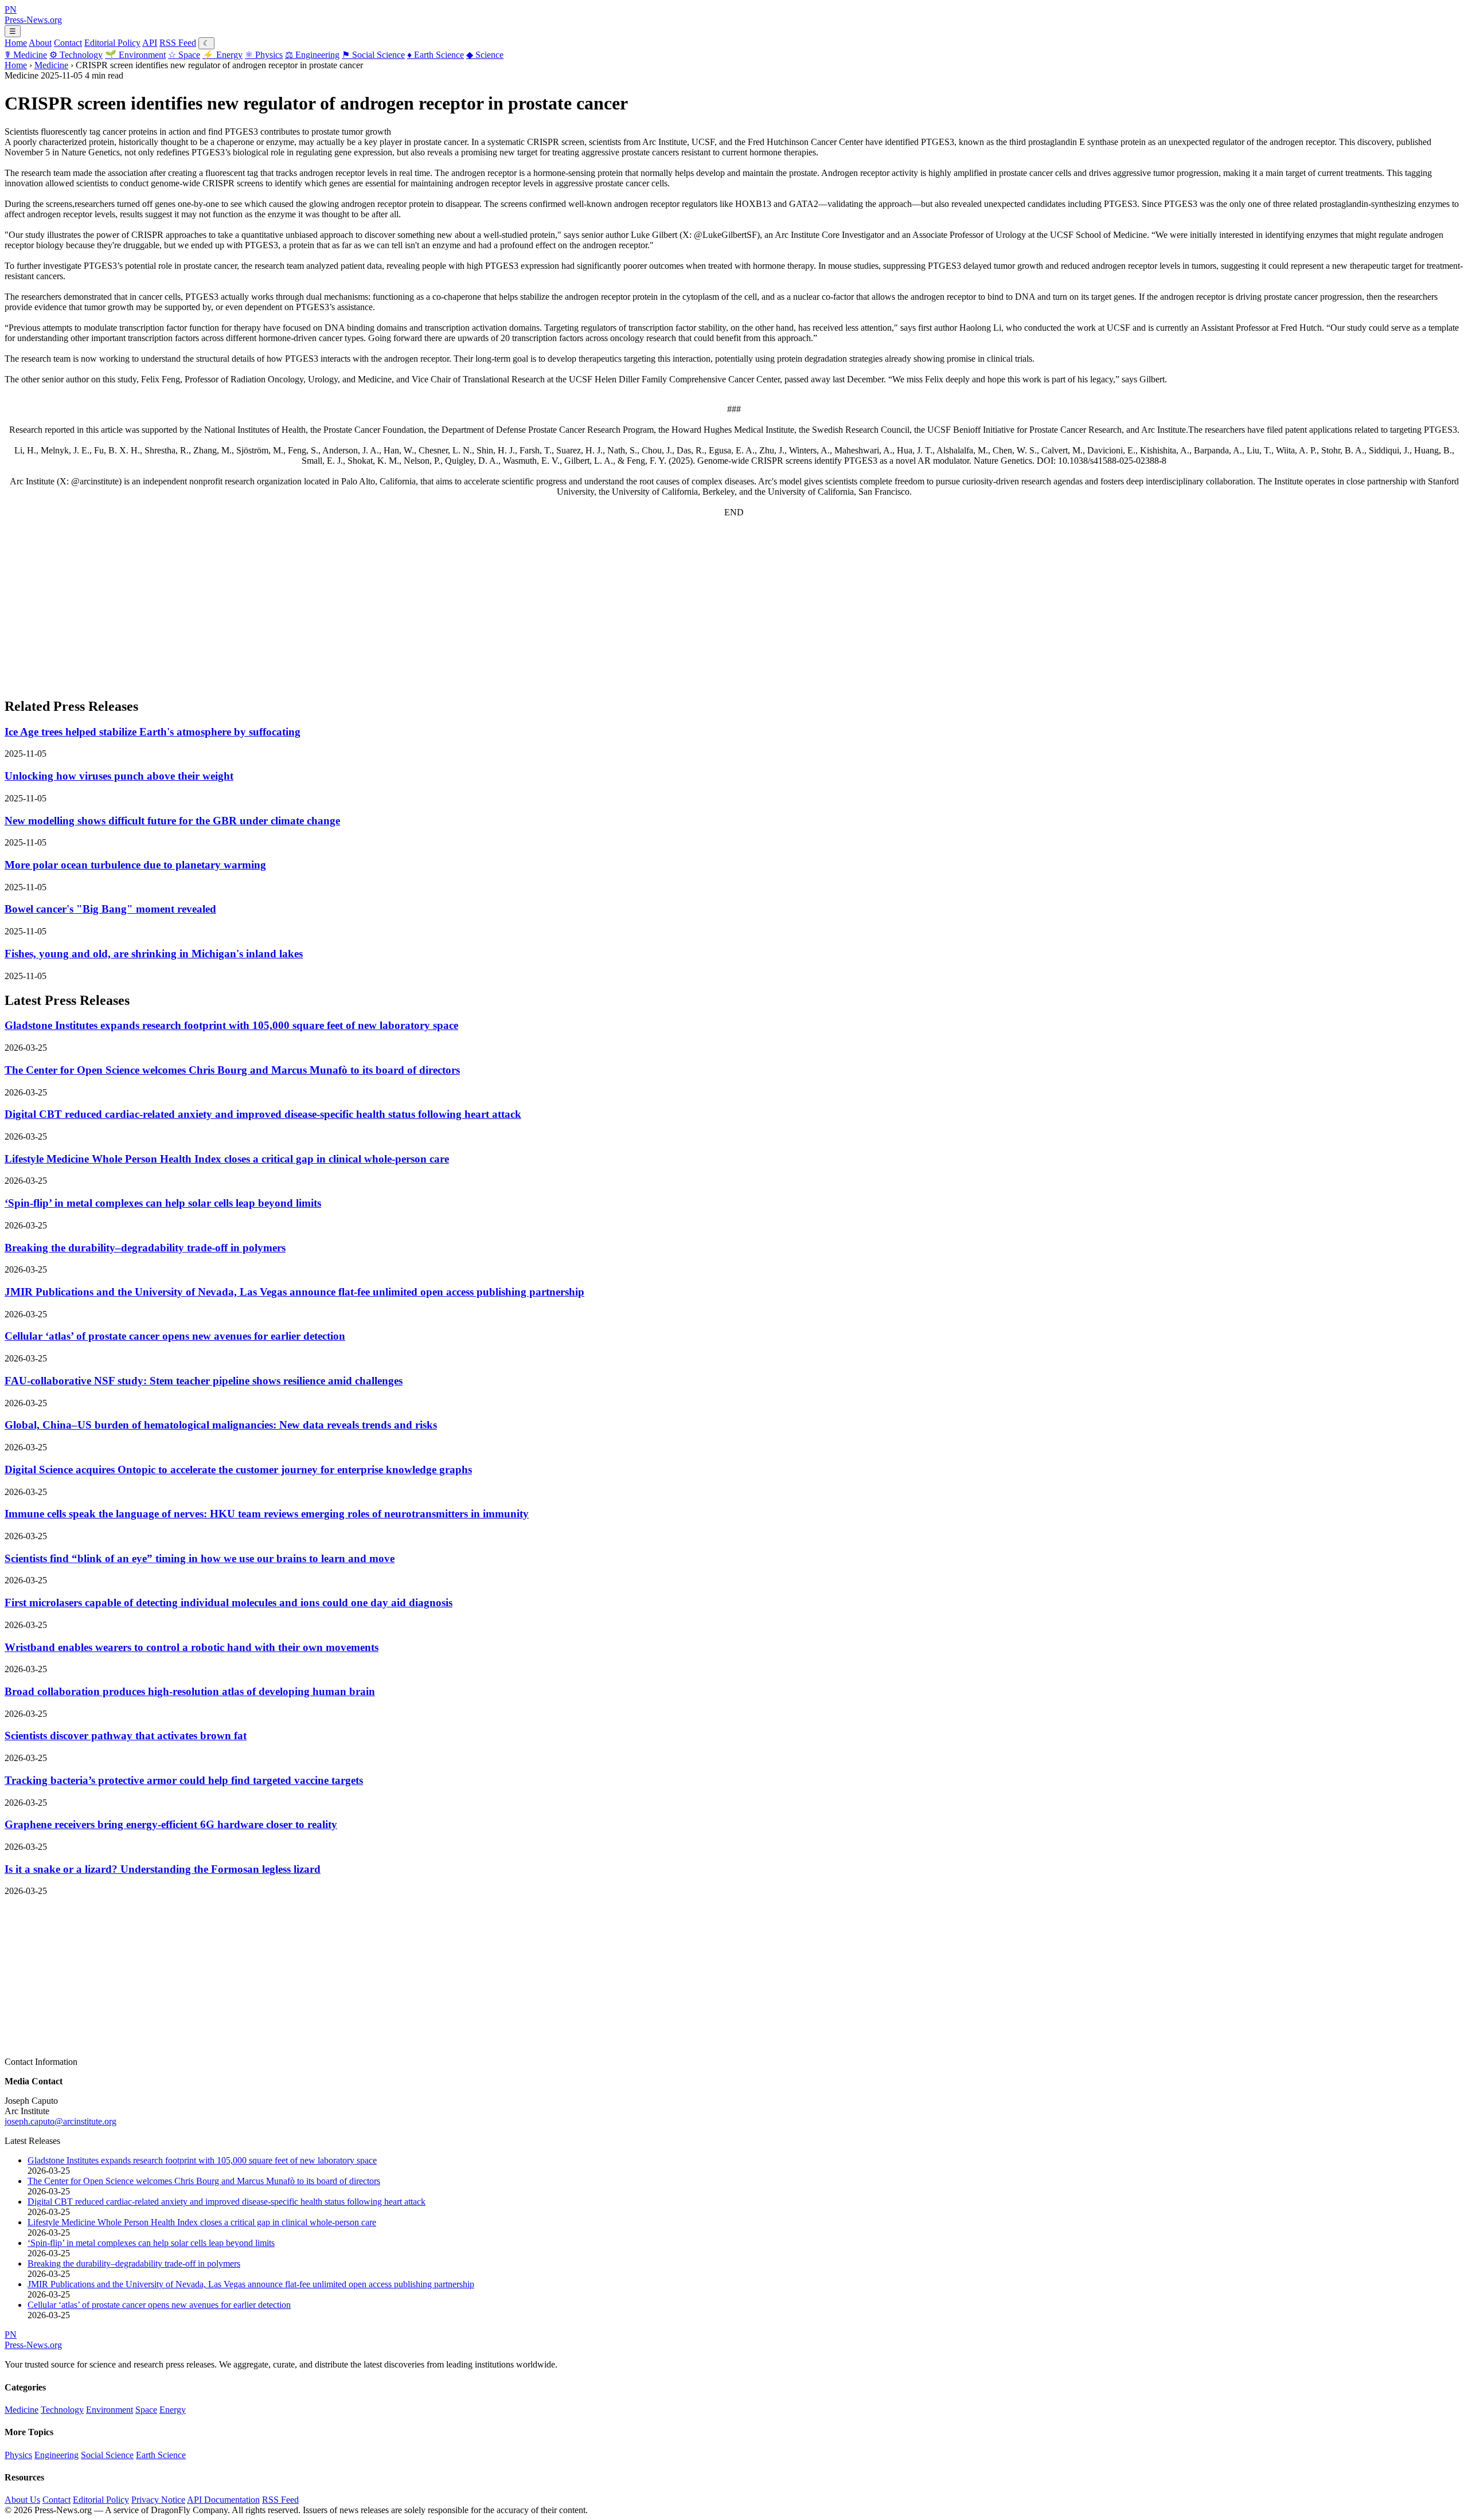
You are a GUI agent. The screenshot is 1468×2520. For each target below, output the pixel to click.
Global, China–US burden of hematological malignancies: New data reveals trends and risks (221, 1425)
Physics (264, 55)
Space (184, 55)
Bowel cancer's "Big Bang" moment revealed (110, 909)
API (150, 43)
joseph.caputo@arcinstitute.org (60, 2121)
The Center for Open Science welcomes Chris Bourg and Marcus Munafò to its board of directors (232, 1070)
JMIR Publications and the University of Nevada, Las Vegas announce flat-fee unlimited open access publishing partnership (294, 1292)
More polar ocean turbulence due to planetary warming (135, 865)
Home (16, 43)
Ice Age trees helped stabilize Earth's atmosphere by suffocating (153, 732)
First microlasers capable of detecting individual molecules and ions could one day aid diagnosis (229, 1603)
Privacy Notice (158, 2500)
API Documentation (223, 2500)
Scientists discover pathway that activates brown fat (126, 1736)
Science (485, 55)
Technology (76, 55)
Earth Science (436, 55)
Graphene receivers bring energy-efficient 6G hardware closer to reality (171, 1824)
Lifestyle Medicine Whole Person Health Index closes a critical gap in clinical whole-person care (227, 1159)
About (40, 43)
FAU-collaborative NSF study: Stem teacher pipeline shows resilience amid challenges (204, 1381)
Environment (135, 55)
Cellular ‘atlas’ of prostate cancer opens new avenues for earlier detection (175, 1336)
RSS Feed (178, 43)
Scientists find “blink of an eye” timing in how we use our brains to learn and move (200, 1558)
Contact (68, 43)
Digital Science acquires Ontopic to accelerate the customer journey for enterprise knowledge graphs (238, 1470)
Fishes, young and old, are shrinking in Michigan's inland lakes (154, 954)
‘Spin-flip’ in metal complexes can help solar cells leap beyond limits (163, 1203)
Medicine (26, 55)
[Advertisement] (349, 607)
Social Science (373, 55)
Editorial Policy (112, 43)
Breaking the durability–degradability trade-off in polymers (145, 1248)
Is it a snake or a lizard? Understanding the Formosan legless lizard (163, 1869)
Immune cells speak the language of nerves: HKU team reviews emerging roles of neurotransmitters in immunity (267, 1514)
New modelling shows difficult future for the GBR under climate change (172, 821)
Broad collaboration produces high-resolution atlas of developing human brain (190, 1691)
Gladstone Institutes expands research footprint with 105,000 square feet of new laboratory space (231, 1025)
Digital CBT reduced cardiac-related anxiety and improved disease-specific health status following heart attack (263, 1114)
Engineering (312, 55)
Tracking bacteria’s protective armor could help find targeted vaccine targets (184, 1780)
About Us (22, 2500)
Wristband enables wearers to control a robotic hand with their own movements (192, 1647)
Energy (222, 55)
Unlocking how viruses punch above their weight (119, 776)
